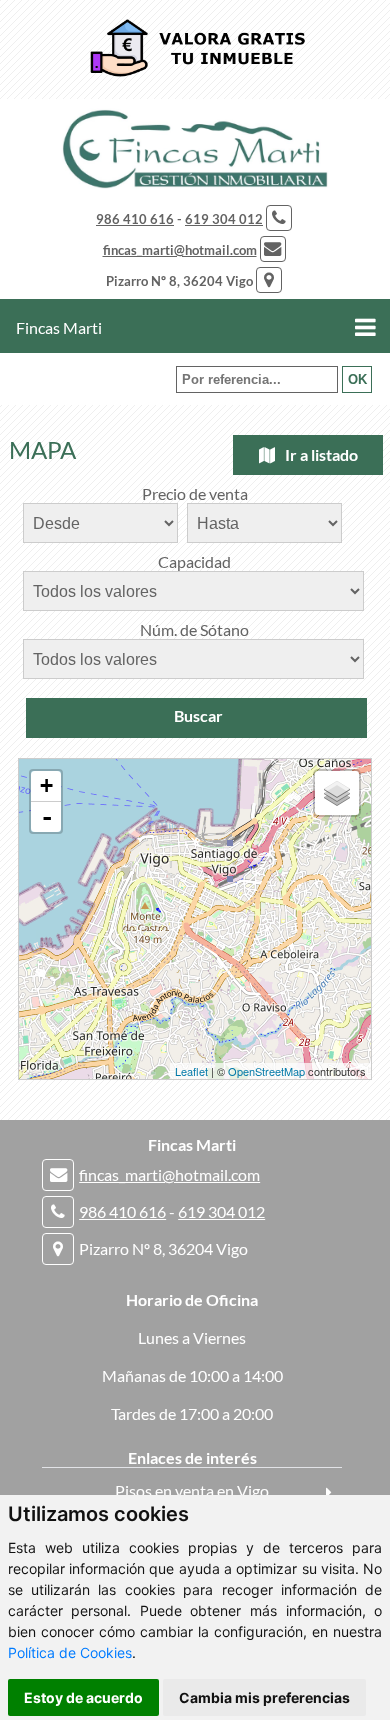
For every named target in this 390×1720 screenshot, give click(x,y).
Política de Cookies (70, 1652)
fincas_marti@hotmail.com (180, 250)
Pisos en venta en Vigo (192, 1490)
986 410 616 (135, 219)
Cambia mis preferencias (264, 1697)
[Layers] (337, 793)
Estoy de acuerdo (83, 1697)
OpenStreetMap (266, 1071)
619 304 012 (224, 219)
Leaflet (191, 1071)
